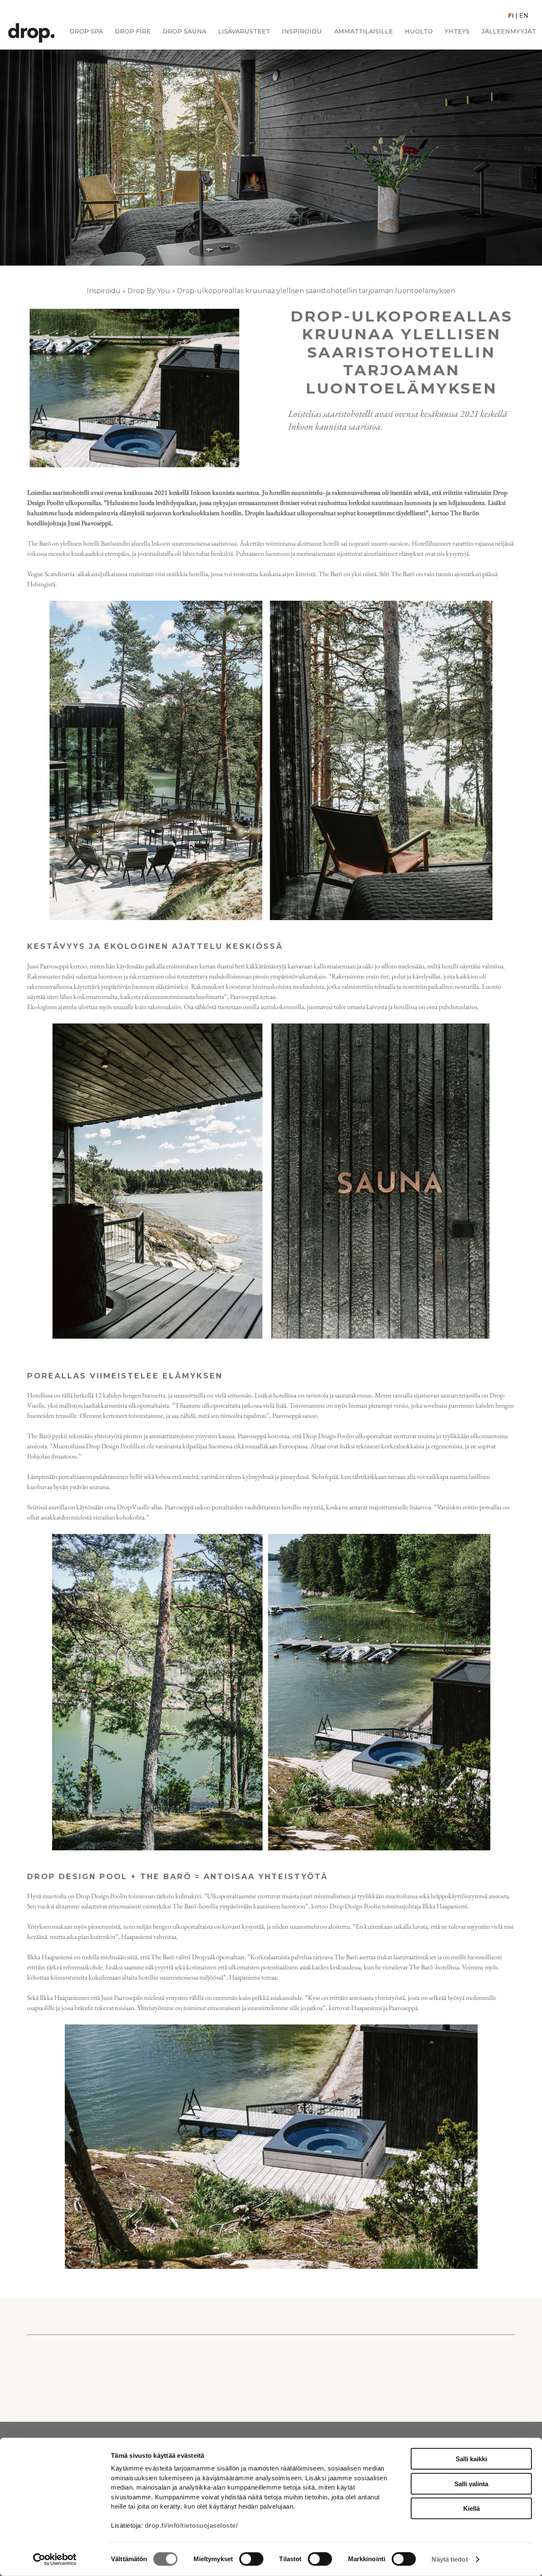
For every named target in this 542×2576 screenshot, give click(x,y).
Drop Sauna (184, 32)
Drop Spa (86, 32)
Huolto (419, 32)
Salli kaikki (471, 2459)
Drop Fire (133, 32)
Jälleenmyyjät (509, 32)
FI (511, 16)
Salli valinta (471, 2483)
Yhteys (457, 32)
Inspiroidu (302, 32)
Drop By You (149, 291)
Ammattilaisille (364, 32)
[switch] (251, 2559)
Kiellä (471, 2508)
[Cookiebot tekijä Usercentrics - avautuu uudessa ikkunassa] (55, 2559)
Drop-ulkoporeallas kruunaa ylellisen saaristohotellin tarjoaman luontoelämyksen (316, 291)
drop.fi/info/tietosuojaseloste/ (191, 2525)
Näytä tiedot (449, 2559)
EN (524, 16)
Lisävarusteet (244, 32)
